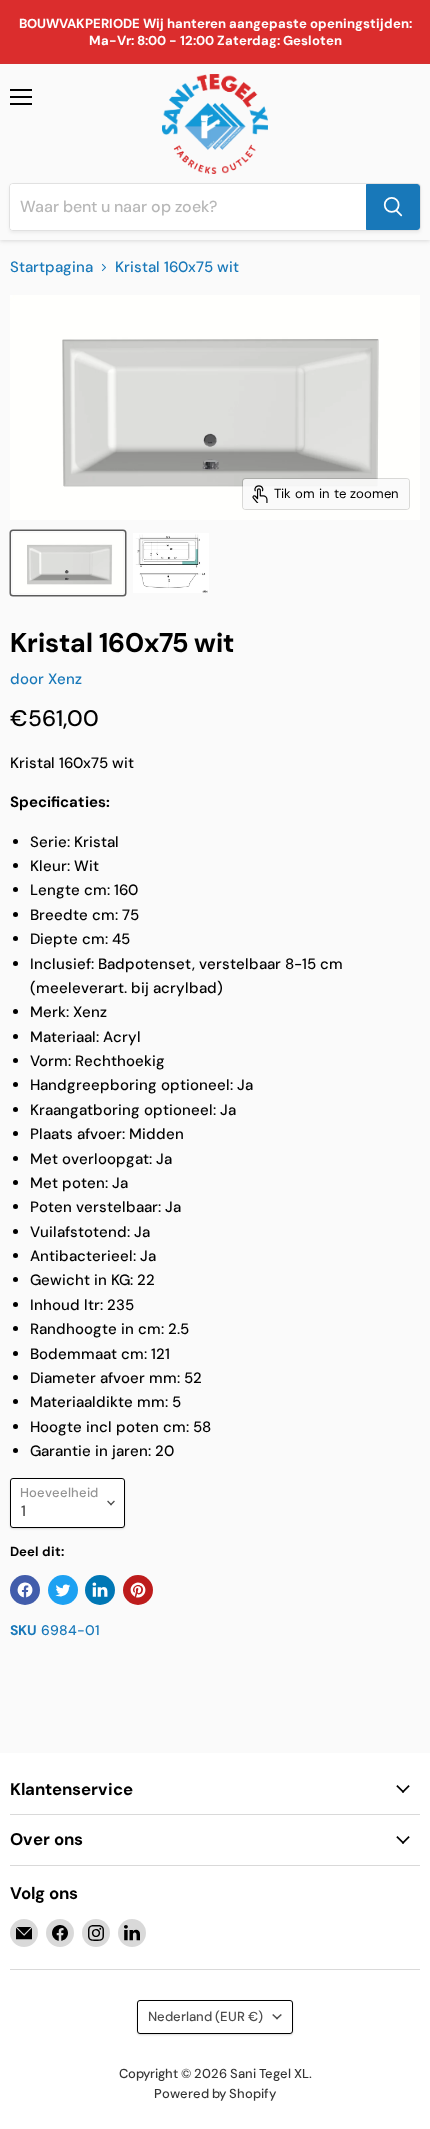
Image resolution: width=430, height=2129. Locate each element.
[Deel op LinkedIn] (100, 1590)
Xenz (65, 679)
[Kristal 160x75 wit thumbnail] (68, 563)
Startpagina (51, 267)
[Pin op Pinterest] (138, 1590)
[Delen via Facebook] (25, 1590)
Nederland (205, 2016)
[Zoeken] (393, 207)
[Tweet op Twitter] (63, 1590)
